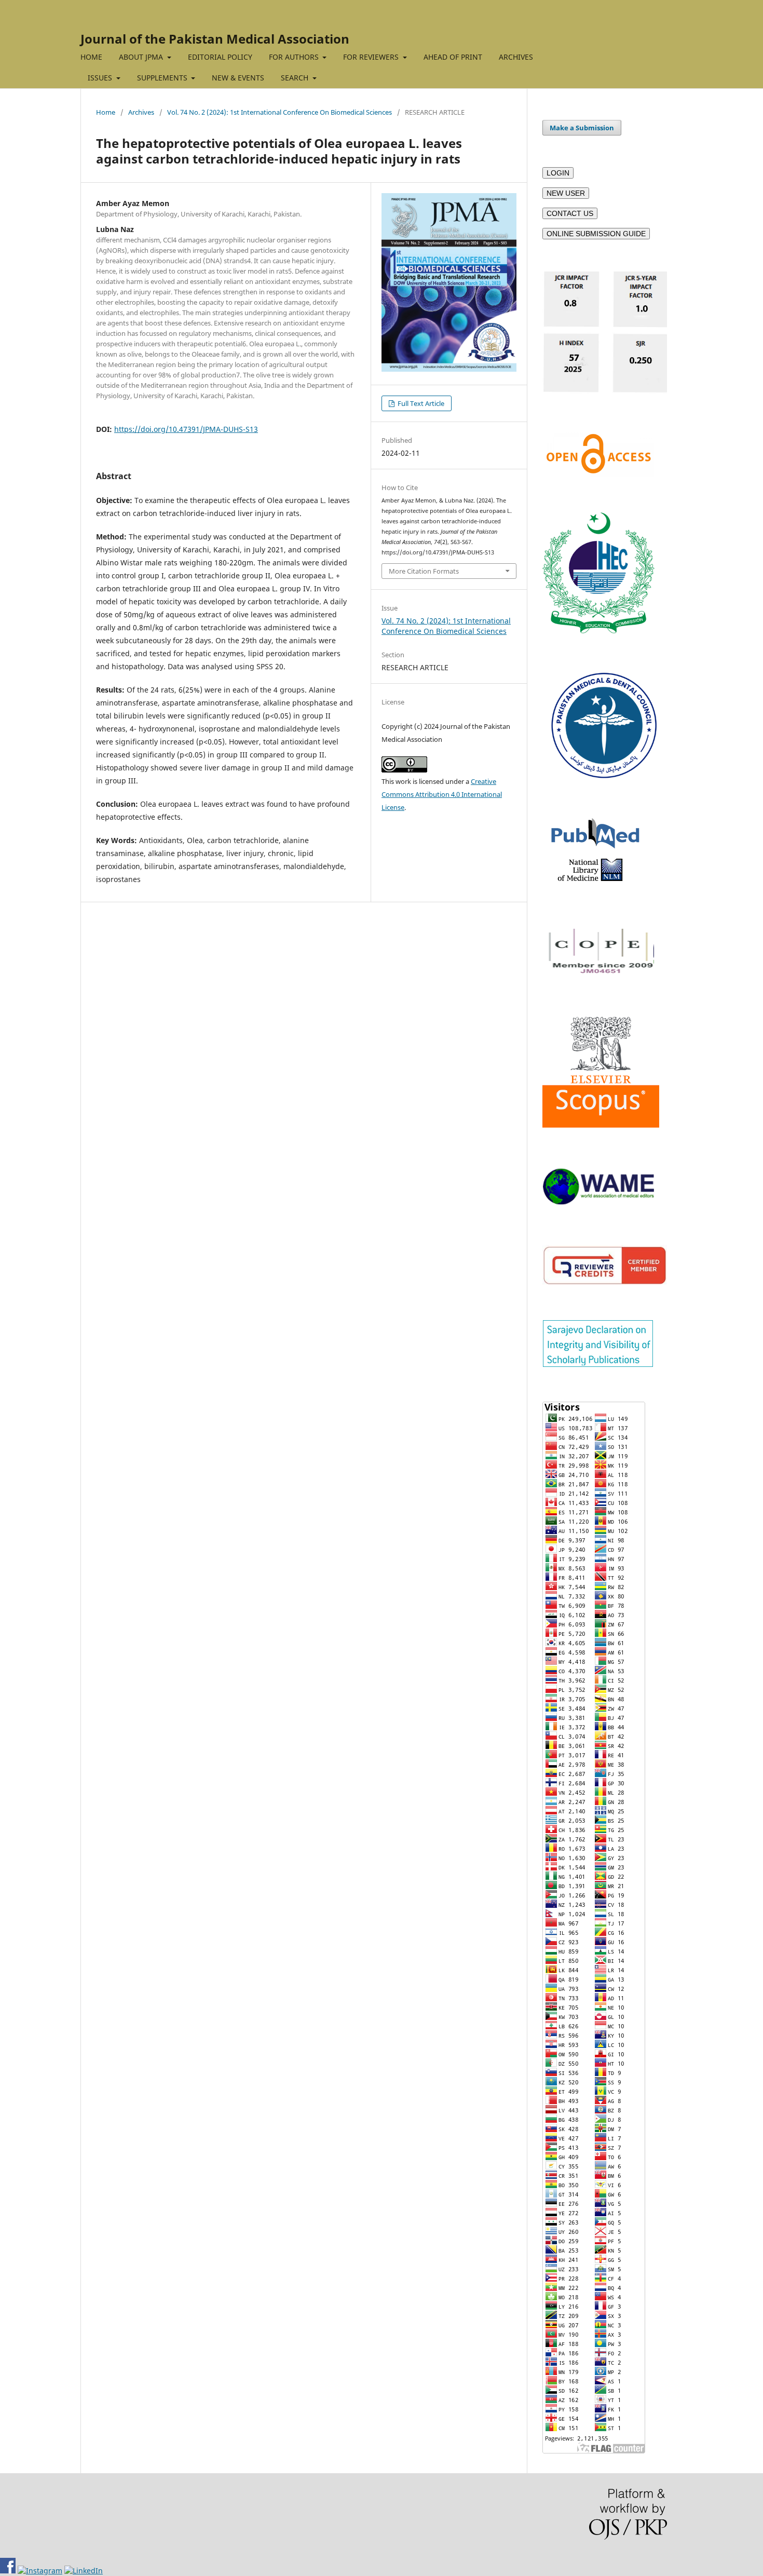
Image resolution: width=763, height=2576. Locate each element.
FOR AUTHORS (295, 57)
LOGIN (558, 173)
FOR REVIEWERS (372, 57)
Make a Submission (582, 128)
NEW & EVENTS (238, 78)
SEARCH (296, 78)
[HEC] (598, 631)
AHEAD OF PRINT (453, 57)
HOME (91, 57)
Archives (141, 112)
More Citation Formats (424, 571)
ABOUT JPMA (142, 57)
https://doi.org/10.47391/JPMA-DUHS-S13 (186, 429)
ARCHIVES (516, 57)
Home (106, 112)
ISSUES (101, 78)
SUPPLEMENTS (163, 78)
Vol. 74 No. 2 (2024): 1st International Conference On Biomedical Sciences (280, 112)
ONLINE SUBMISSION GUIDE (596, 234)
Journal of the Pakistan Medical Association (215, 39)
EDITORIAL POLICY (220, 57)
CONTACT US (570, 213)
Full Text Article (420, 403)
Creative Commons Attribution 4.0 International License (442, 794)
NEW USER (566, 193)
